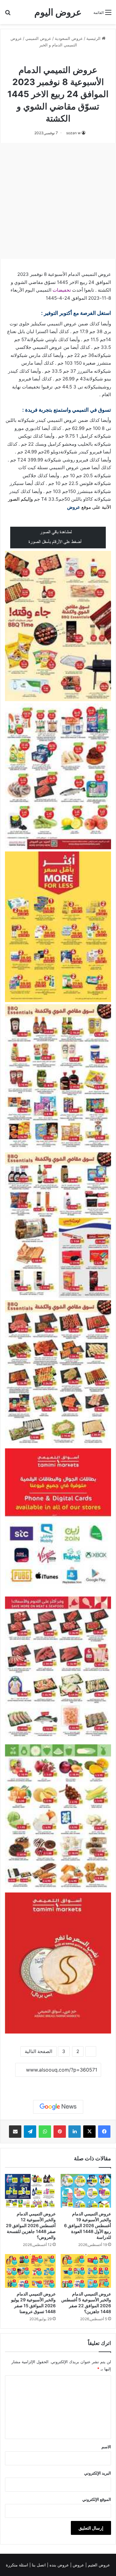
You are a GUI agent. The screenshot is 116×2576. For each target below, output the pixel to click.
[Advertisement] (58, 201)
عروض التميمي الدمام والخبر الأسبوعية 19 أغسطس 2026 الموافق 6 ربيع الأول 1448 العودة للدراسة (88, 2225)
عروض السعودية (69, 38)
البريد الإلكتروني (98, 2473)
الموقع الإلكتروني (97, 2499)
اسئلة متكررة (18, 2565)
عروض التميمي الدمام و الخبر (58, 58)
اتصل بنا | (38, 2565)
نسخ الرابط (58, 2084)
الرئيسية (94, 38)
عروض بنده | (59, 2565)
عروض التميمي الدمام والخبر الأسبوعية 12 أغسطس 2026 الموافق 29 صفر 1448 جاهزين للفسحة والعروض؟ (31, 2225)
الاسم (106, 2447)
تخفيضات (62, 290)
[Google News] (58, 2107)
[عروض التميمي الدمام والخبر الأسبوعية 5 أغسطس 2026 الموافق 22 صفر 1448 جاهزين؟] (86, 2271)
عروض (74, 507)
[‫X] (89, 2132)
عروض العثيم (98, 2565)
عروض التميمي (38, 38)
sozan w (73, 133)
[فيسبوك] (104, 2132)
